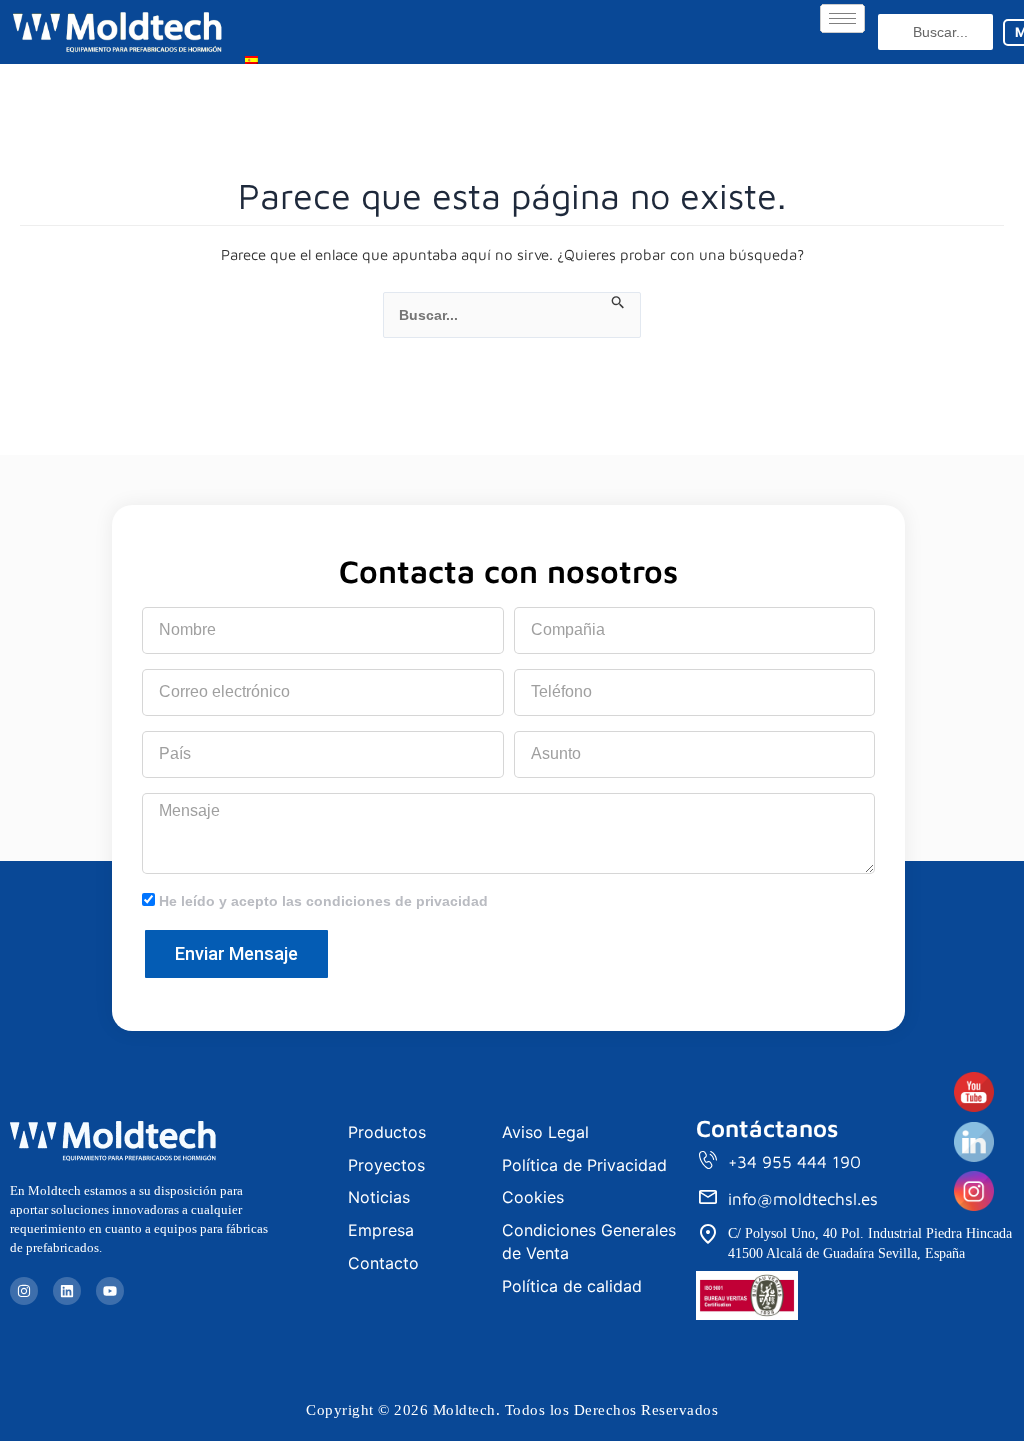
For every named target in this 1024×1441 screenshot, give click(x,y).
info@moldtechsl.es (803, 1199)
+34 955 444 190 (794, 1162)
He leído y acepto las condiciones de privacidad (323, 901)
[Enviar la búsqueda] (618, 303)
